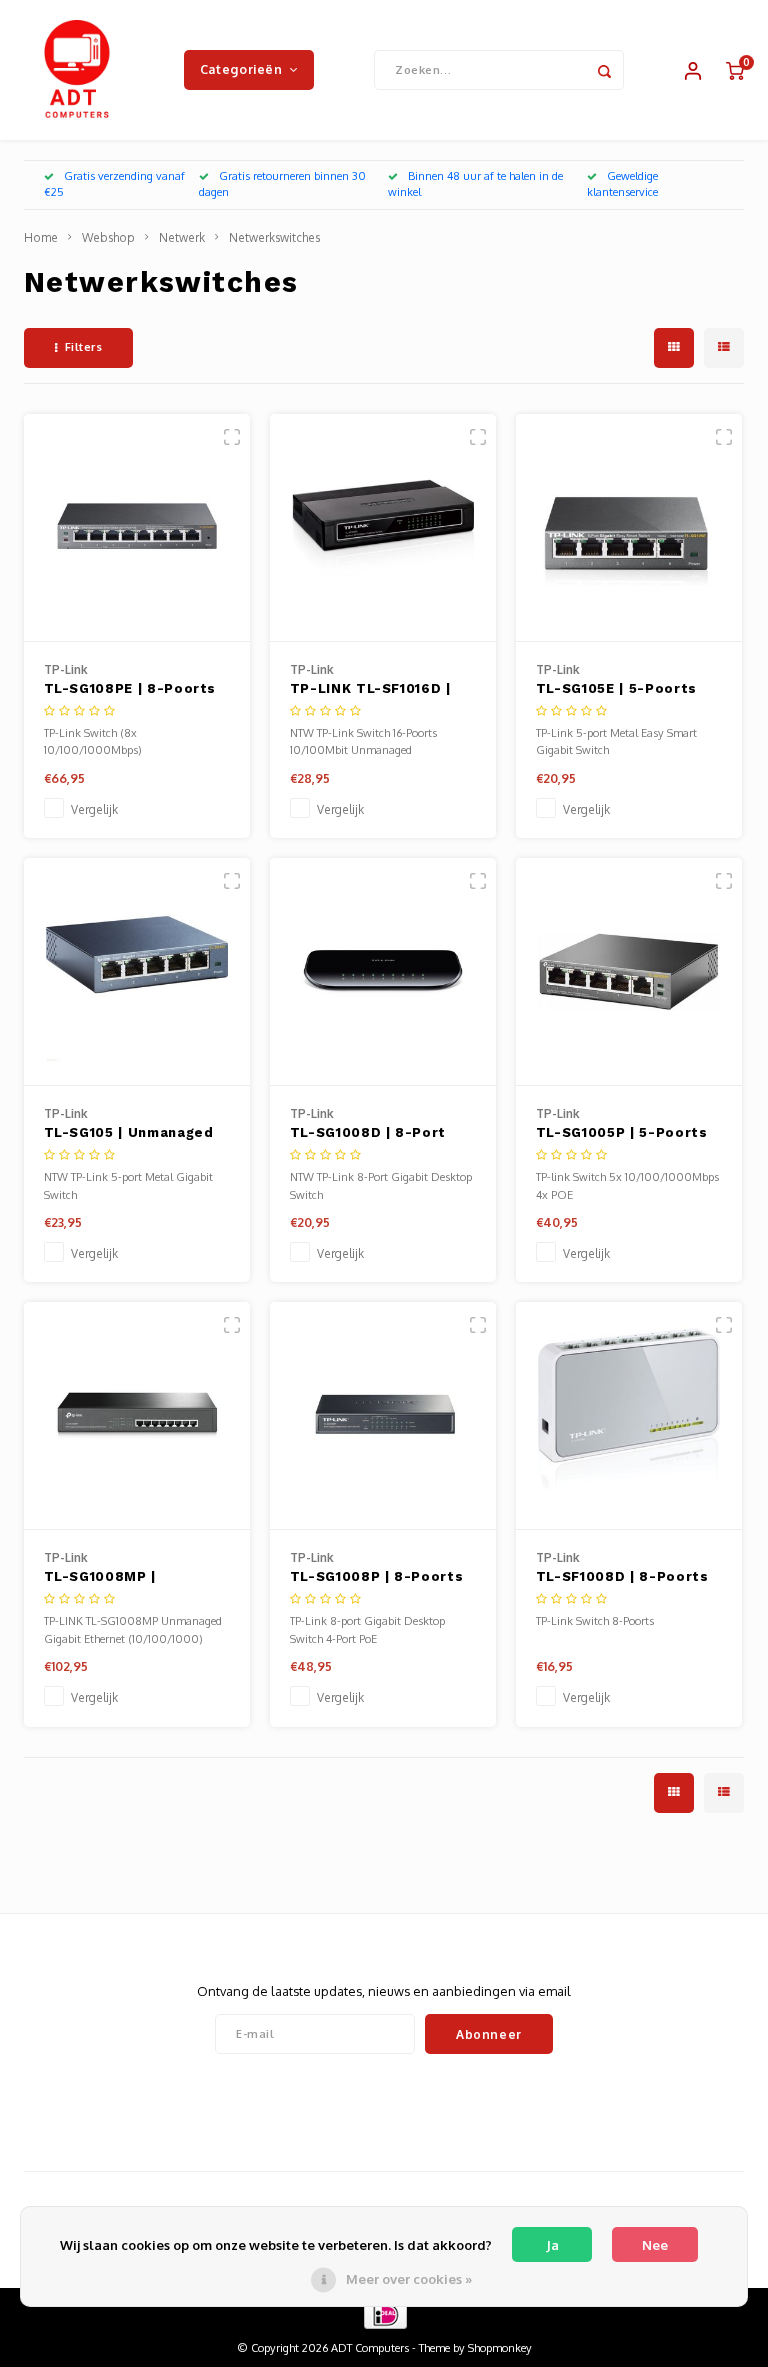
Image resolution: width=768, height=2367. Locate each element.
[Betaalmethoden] (384, 2314)
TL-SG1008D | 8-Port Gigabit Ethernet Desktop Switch (368, 1134)
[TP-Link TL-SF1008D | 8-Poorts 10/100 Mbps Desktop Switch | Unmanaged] (629, 1416)
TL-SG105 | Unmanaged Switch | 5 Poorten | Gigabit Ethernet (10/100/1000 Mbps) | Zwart (129, 1134)
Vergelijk (94, 809)
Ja (552, 2245)
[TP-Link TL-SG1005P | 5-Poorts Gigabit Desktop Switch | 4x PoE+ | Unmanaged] (629, 972)
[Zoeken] (604, 70)
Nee (655, 2245)
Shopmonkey (500, 2348)
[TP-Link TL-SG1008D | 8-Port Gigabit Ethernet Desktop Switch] (383, 972)
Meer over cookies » (409, 2279)
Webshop (108, 237)
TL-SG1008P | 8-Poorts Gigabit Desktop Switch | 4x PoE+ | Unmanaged (380, 1578)
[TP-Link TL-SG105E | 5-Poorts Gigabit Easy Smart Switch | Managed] (629, 528)
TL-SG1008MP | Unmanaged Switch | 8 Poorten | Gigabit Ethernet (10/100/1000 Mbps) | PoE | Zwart (127, 1578)
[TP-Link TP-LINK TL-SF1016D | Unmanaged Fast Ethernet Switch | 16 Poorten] (383, 528)
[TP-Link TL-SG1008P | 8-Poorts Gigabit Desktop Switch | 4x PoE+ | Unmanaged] (383, 1416)
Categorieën (241, 69)
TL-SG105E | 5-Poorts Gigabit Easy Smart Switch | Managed (616, 690)
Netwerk (182, 237)
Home (41, 237)
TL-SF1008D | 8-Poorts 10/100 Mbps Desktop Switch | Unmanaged (622, 1578)
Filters (84, 347)
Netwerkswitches (274, 237)
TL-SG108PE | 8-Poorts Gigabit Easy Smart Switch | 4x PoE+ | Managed (130, 690)
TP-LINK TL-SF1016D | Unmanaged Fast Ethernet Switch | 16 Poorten (370, 690)
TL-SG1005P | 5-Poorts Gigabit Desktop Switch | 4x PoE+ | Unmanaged (626, 1134)
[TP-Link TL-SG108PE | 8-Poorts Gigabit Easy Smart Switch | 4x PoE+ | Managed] (137, 528)
